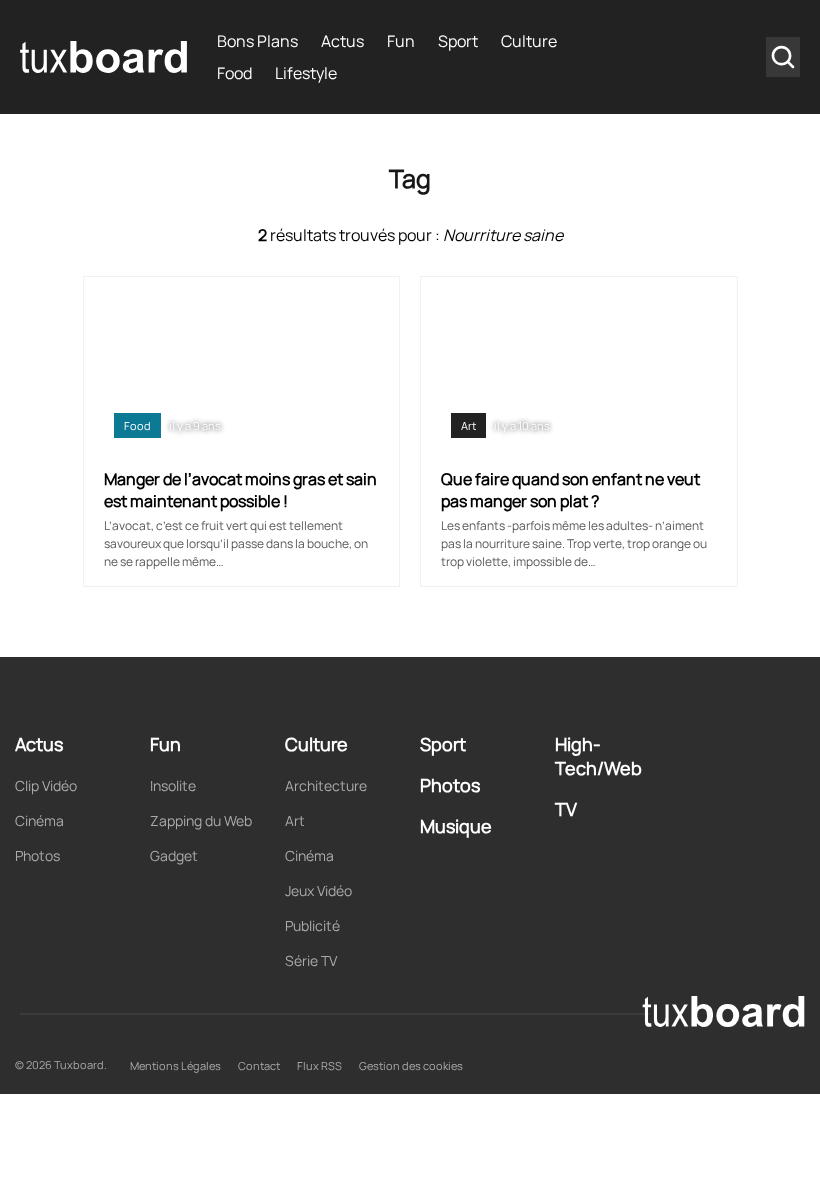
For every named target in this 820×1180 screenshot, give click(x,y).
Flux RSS (319, 1065)
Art (468, 425)
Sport (458, 41)
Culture (529, 41)
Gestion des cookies (411, 1065)
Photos (37, 855)
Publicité (312, 925)
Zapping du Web (201, 820)
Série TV (311, 960)
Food (234, 73)
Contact (259, 1065)
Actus (342, 41)
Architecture (326, 785)
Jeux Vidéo (318, 890)
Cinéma (39, 820)
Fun (401, 41)
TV (566, 809)
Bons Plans (257, 41)
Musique (456, 826)
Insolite (173, 785)
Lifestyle (306, 73)
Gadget (174, 855)
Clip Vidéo (46, 785)
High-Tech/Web (598, 756)
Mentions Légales (175, 1065)
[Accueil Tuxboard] (103, 57)
